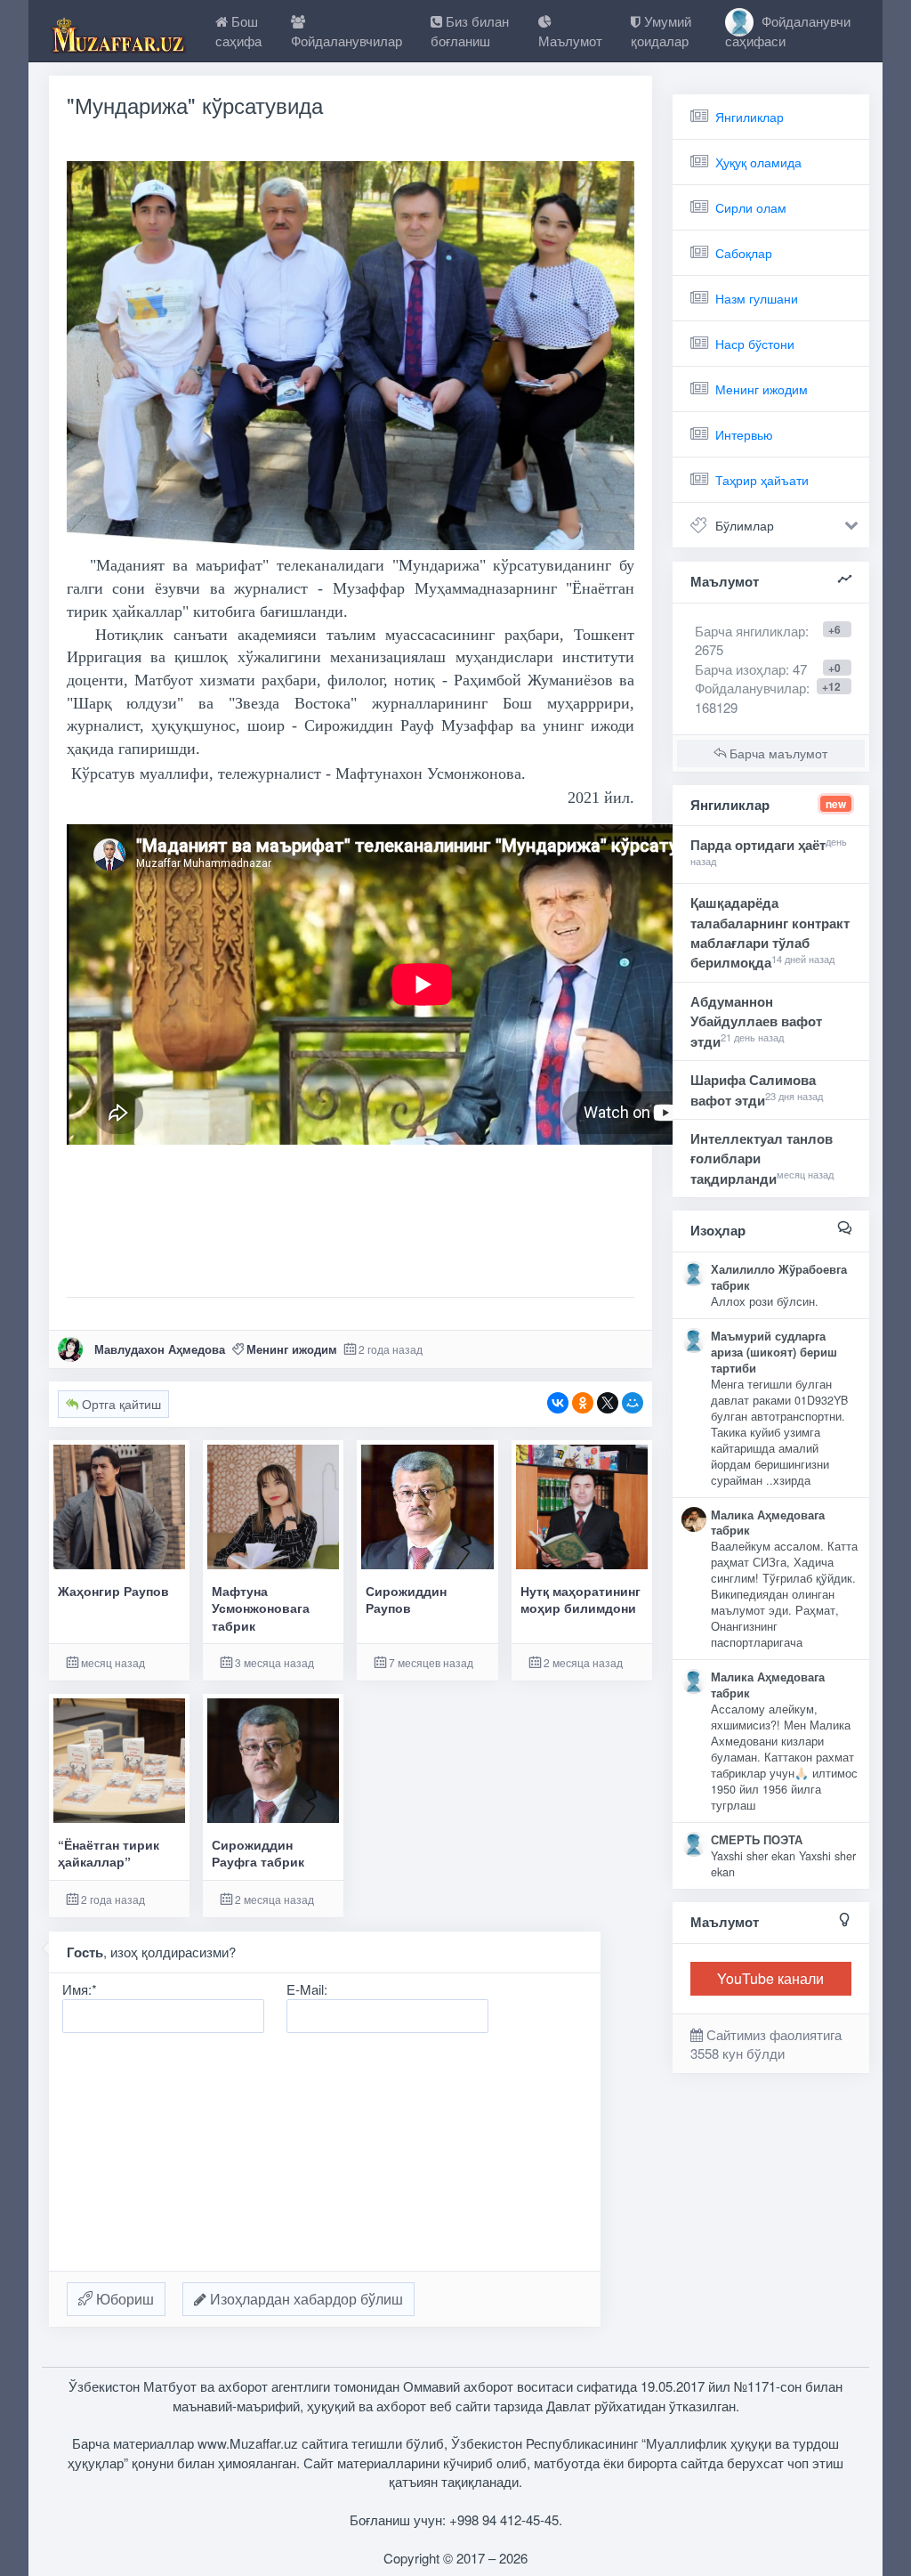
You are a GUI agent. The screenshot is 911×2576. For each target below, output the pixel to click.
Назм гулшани (757, 298)
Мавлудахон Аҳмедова (160, 1349)
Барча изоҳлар (740, 669)
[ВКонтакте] (558, 1403)
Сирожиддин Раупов (406, 1600)
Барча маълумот (777, 753)
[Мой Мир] (633, 1403)
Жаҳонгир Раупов (113, 1591)
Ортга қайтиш (120, 1404)
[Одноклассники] (583, 1403)
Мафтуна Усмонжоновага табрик (261, 1608)
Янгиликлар (750, 117)
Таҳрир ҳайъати (762, 480)
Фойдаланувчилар (750, 688)
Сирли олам (751, 207)
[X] (608, 1403)
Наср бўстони (755, 344)
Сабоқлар (744, 253)
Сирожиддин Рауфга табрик (258, 1853)
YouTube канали (770, 1978)
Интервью (744, 434)
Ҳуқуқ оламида (758, 162)
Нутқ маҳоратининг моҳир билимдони (580, 1600)
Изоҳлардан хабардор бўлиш (305, 2299)
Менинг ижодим (292, 1349)
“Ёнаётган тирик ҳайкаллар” (109, 1853)
